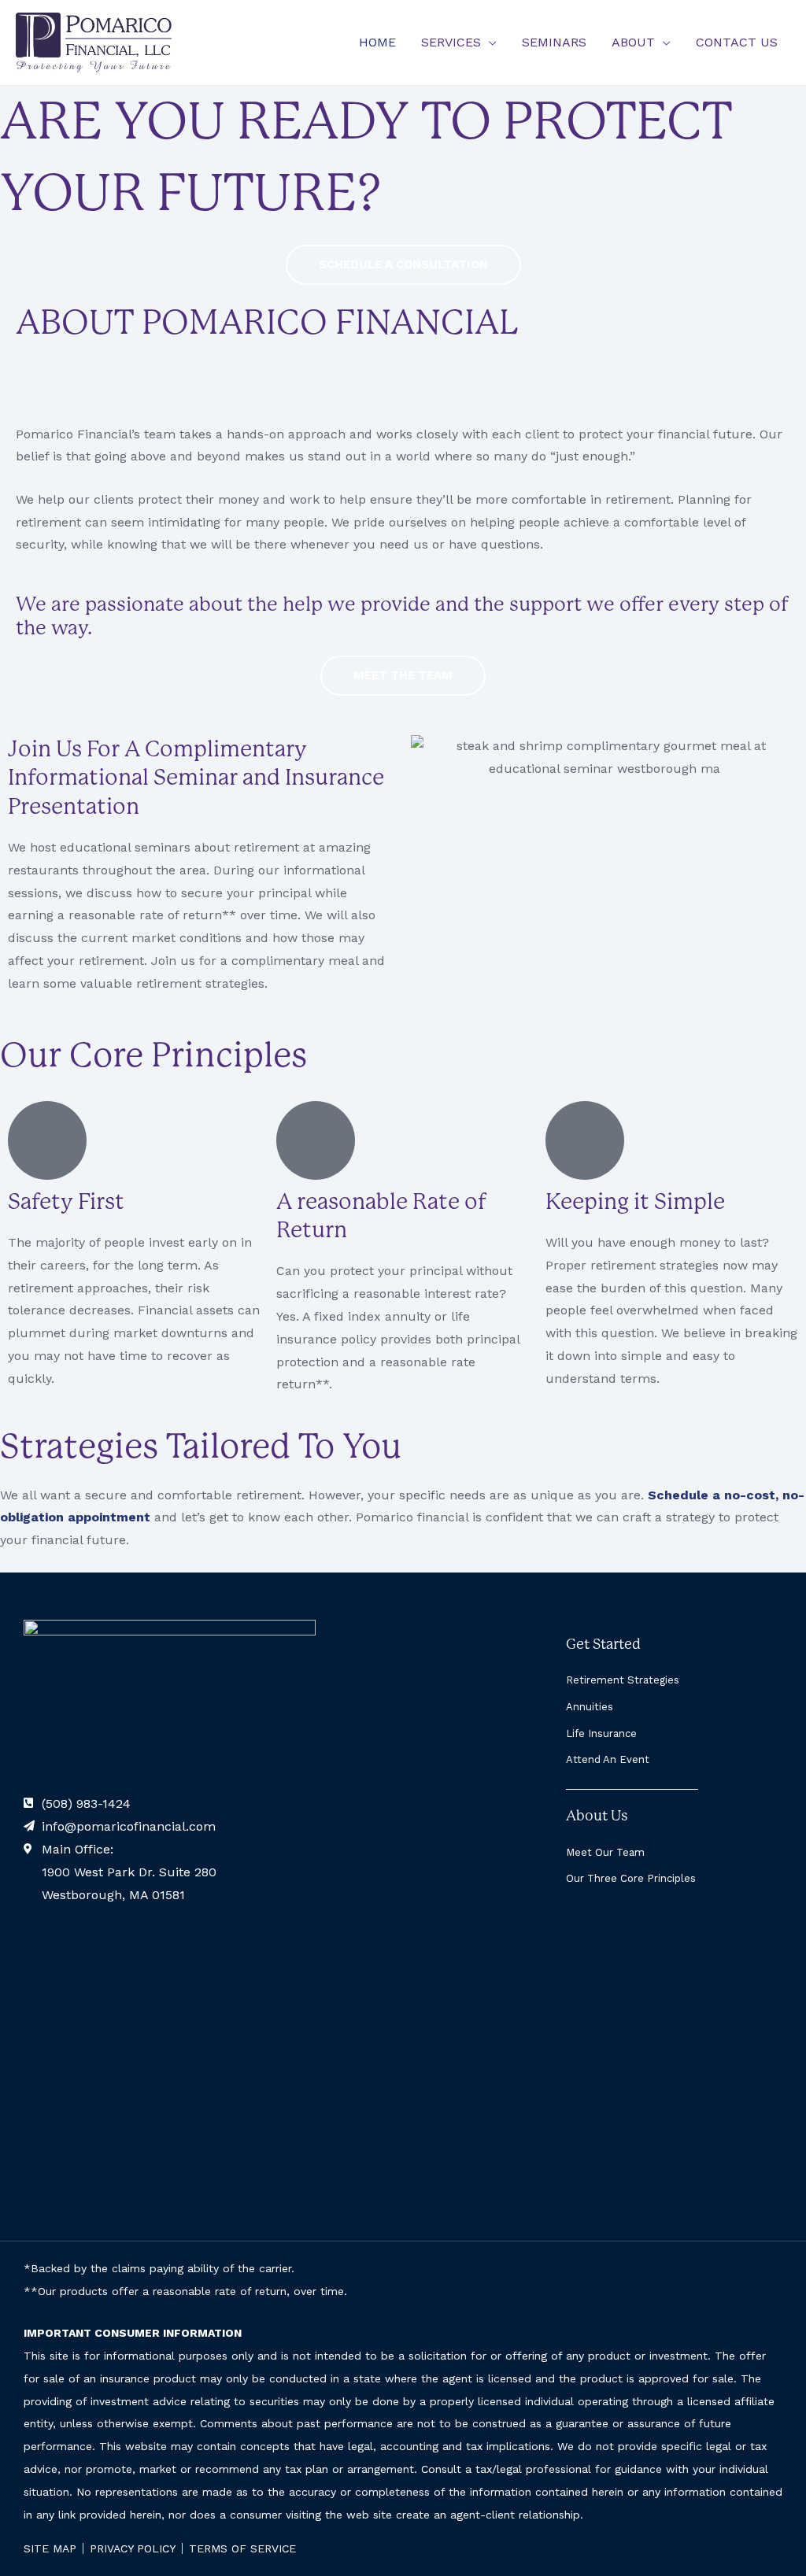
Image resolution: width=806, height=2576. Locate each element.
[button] (489, 42)
